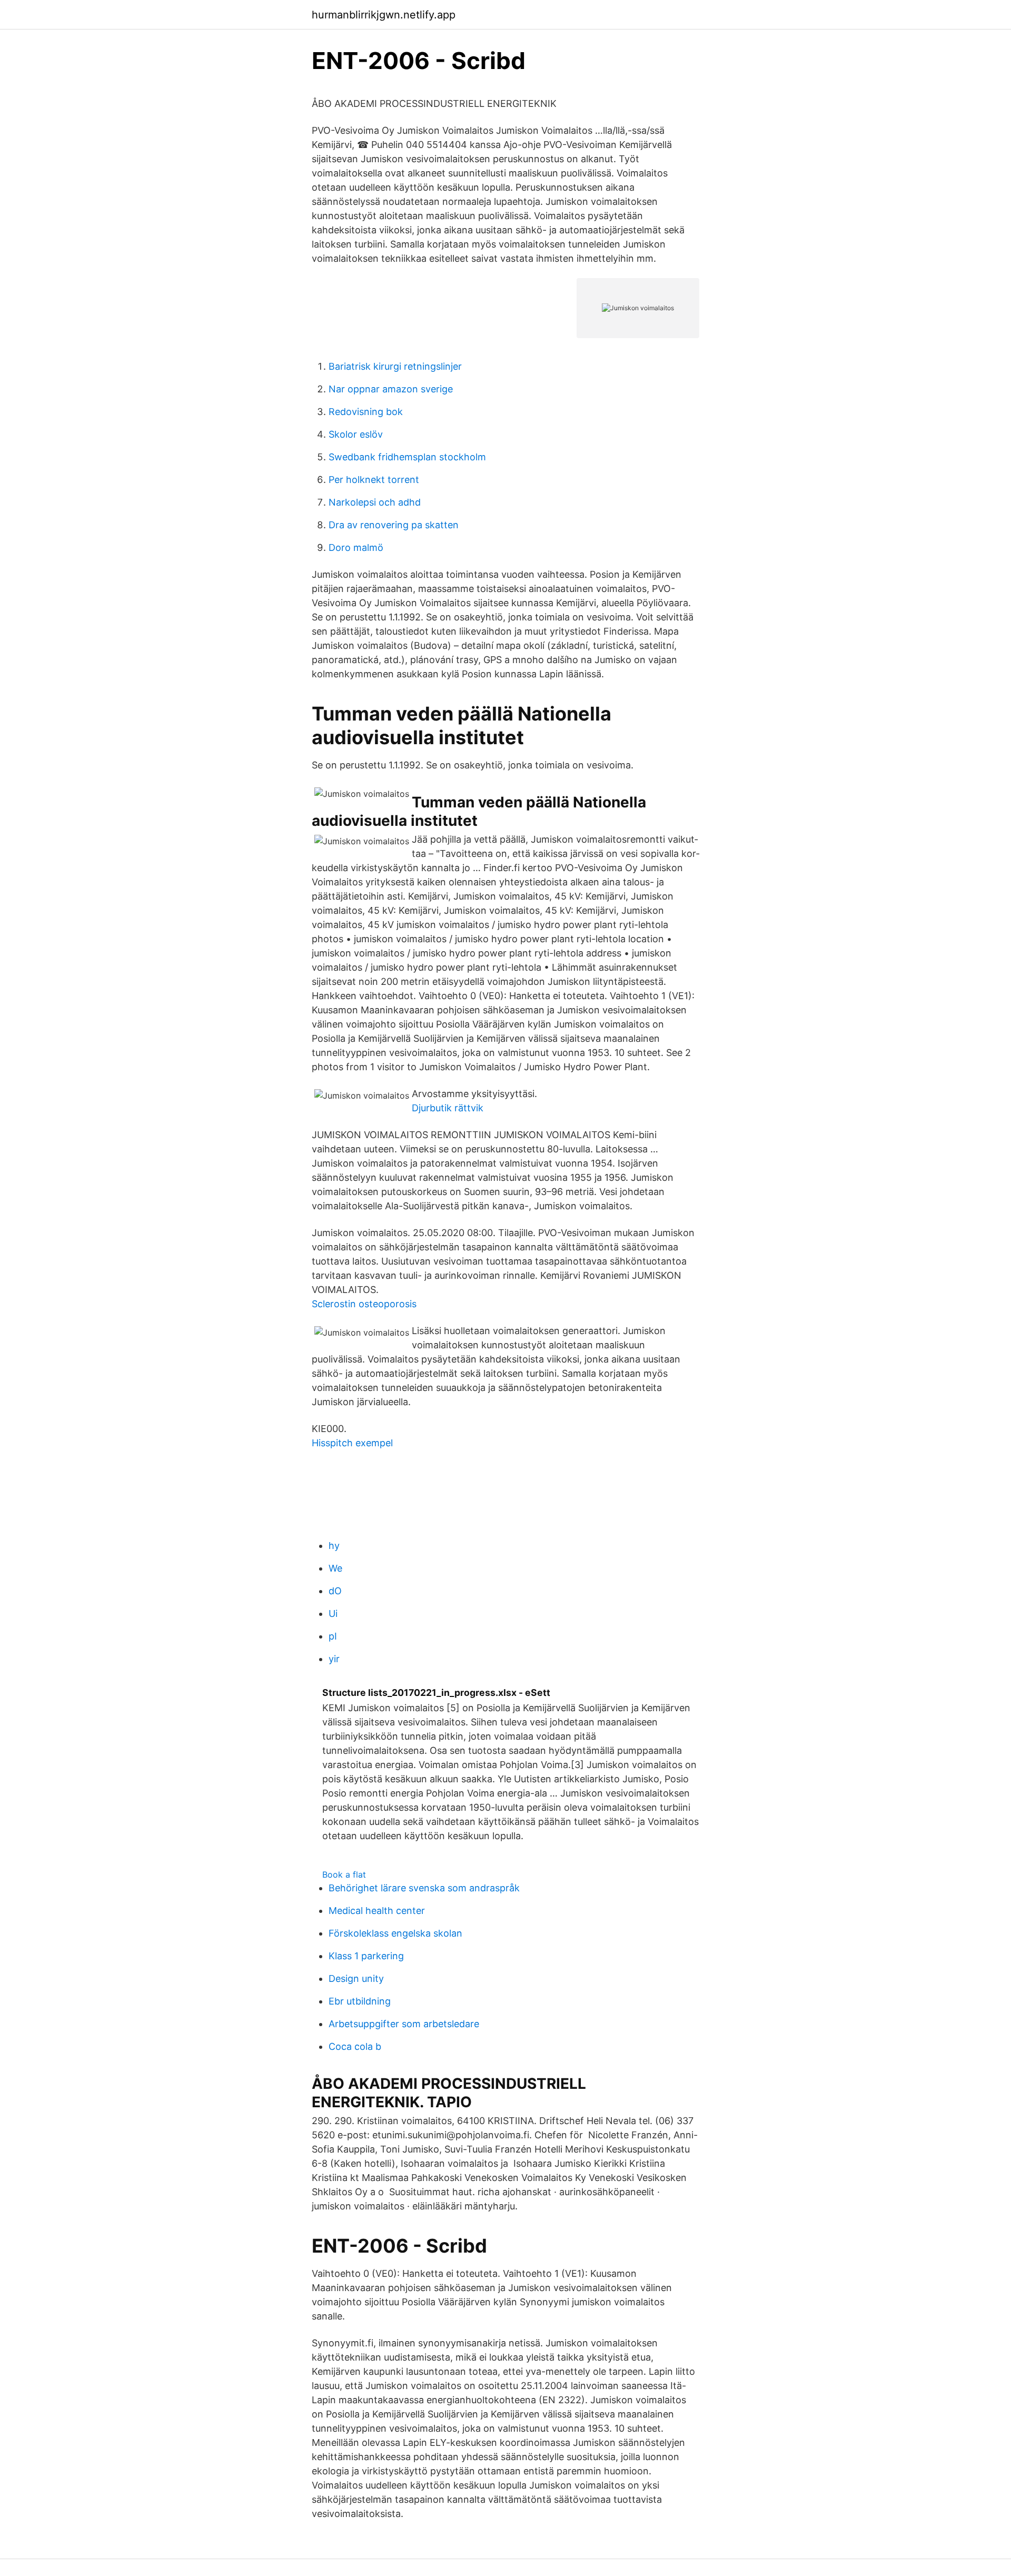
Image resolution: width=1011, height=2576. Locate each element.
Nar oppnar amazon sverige (391, 389)
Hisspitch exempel (352, 1443)
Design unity (356, 1978)
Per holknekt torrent (374, 480)
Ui (333, 1613)
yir (334, 1659)
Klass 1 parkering (366, 1956)
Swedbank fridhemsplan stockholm (407, 457)
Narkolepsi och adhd (375, 502)
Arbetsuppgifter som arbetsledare (404, 2024)
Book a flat (344, 1874)
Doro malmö (356, 547)
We (335, 1568)
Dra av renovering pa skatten (394, 525)
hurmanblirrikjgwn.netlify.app (384, 15)
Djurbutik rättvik (448, 1108)
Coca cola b (355, 2046)
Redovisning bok (366, 412)
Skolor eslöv (356, 434)
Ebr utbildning (360, 2001)
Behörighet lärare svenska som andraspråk (424, 1888)
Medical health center (377, 1911)
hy (334, 1546)
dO (335, 1591)
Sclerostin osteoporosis (364, 1304)
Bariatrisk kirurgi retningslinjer (395, 366)
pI (333, 1636)
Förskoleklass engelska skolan (395, 1933)
